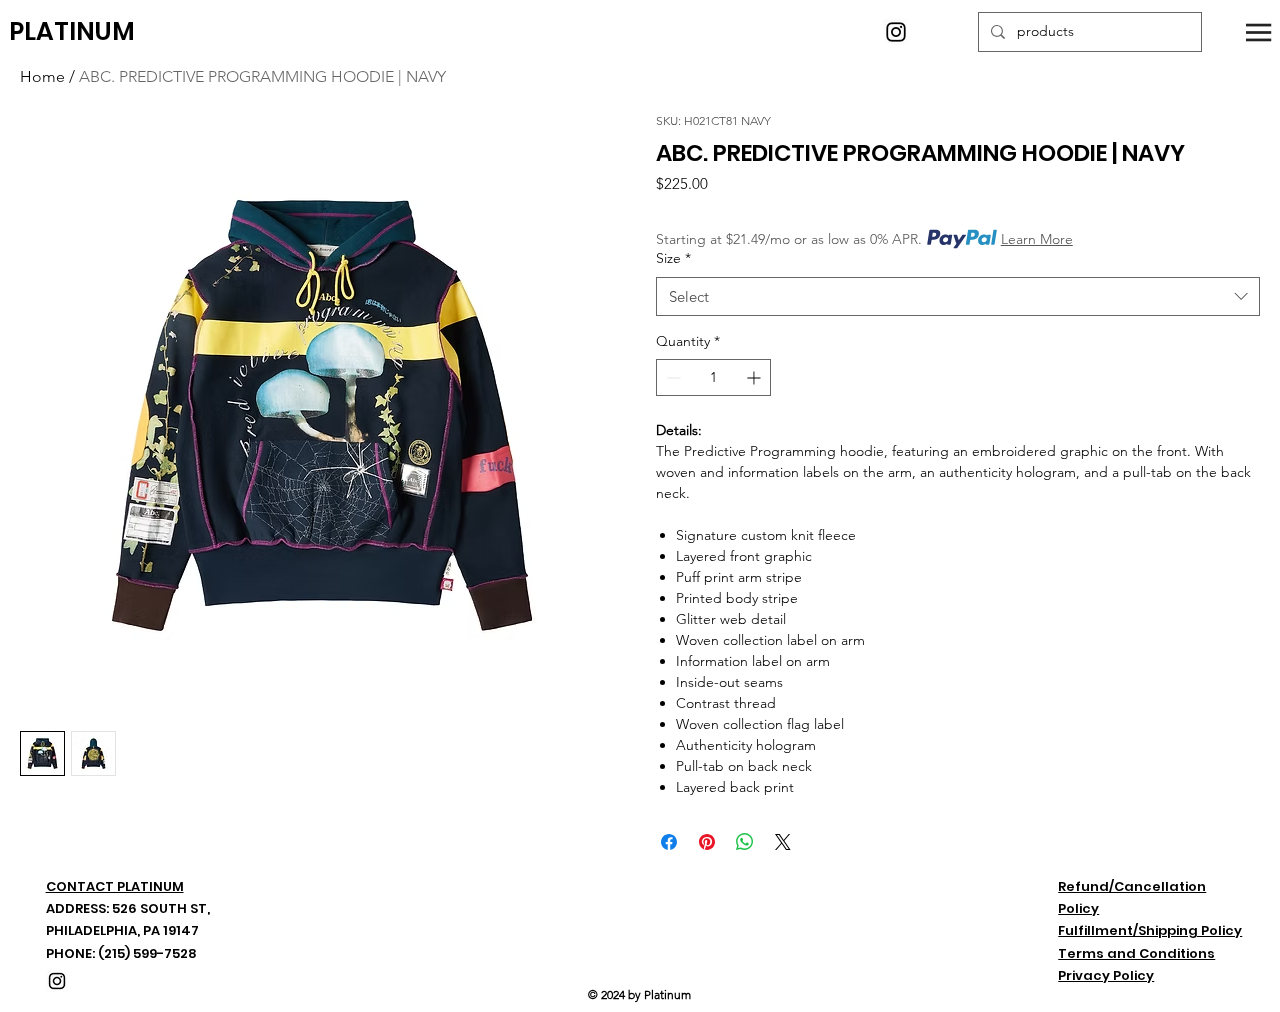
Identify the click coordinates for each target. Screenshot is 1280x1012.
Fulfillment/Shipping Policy (1150, 930)
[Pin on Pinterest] (707, 842)
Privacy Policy (1106, 975)
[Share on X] (783, 842)
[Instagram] (896, 32)
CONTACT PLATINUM (115, 886)
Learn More (1037, 239)
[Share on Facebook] (669, 842)
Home (42, 76)
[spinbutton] (713, 377)
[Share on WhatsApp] (745, 842)
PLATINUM (72, 31)
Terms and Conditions (1136, 953)
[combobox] (958, 296)
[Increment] (755, 377)
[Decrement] (671, 377)
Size (673, 258)
